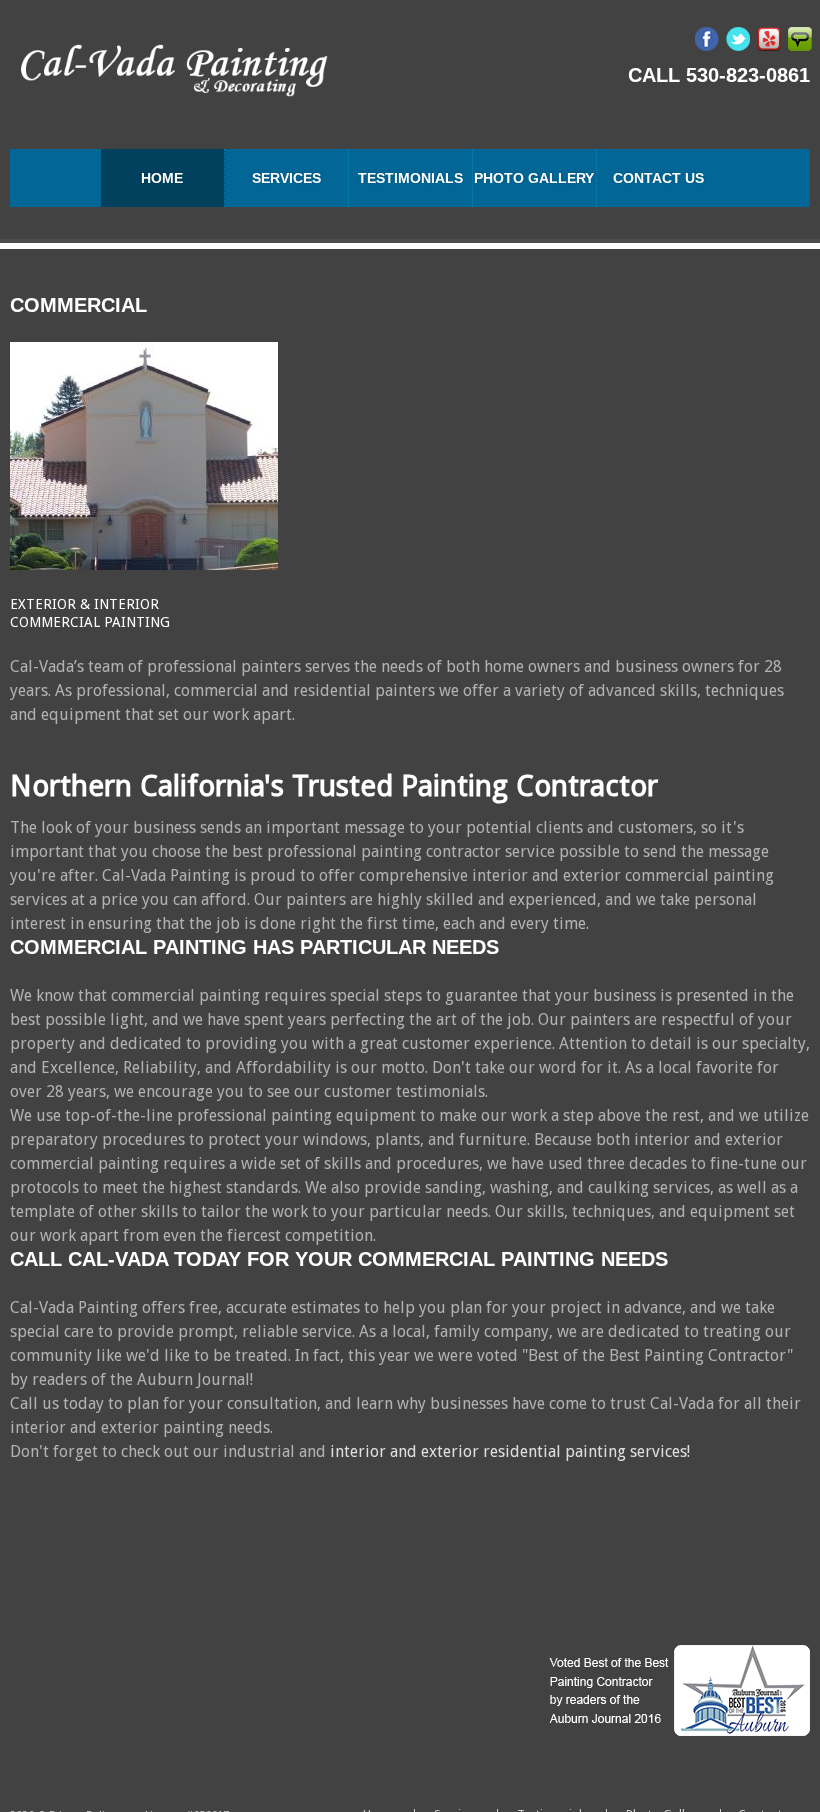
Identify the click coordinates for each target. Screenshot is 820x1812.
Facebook (707, 39)
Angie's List (800, 39)
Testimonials (410, 178)
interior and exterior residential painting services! (510, 1451)
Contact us (658, 178)
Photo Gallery (534, 178)
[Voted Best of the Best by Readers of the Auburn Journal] (677, 1689)
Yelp (769, 39)
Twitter (738, 39)
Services (286, 178)
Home (162, 178)
